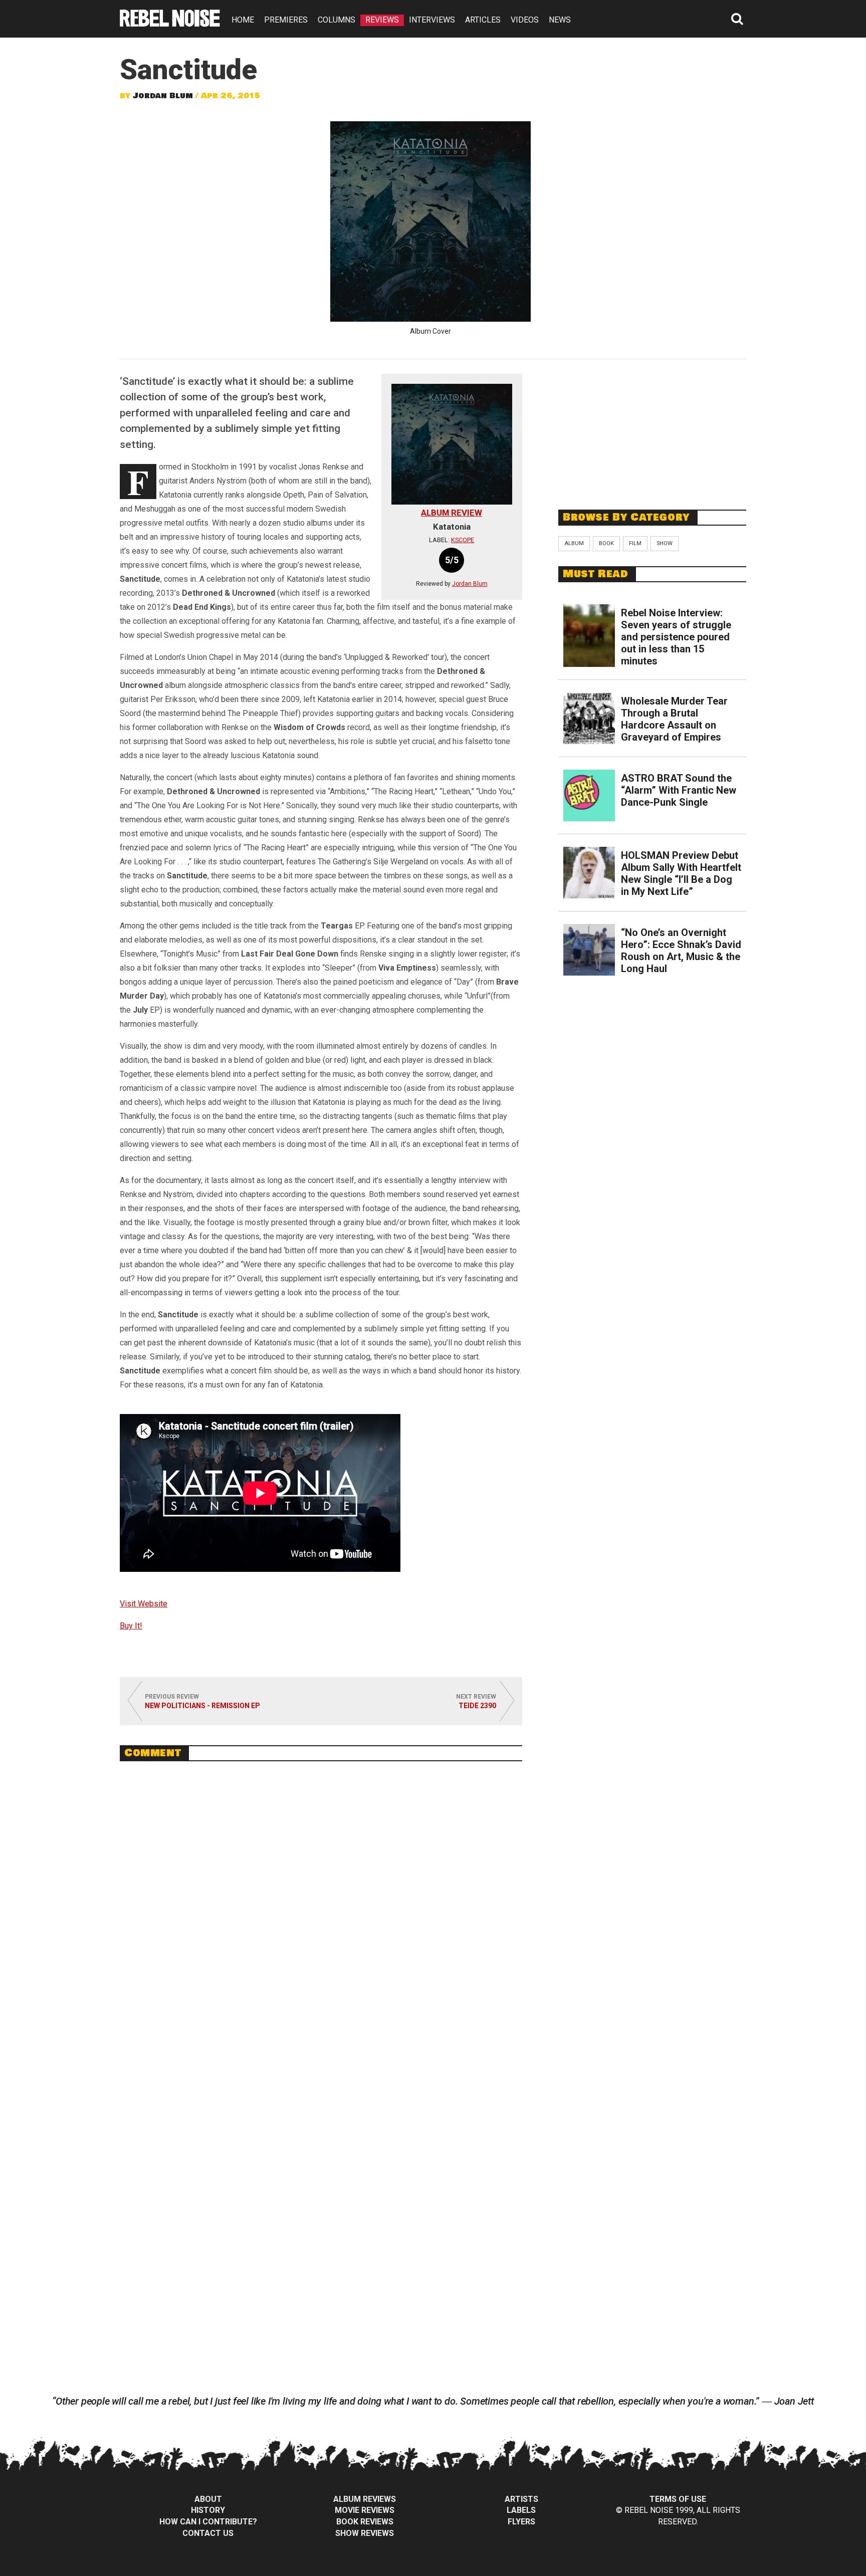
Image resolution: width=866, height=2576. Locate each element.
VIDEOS (525, 20)
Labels (521, 2510)
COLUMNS (337, 20)
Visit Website (144, 1604)
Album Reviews (365, 2499)
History (208, 2510)
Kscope (463, 540)
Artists (521, 2499)
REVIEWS (382, 20)
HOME (243, 20)
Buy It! (131, 1626)
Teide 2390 (477, 1706)
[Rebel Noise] (170, 23)
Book (606, 543)
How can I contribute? (208, 2522)
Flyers (521, 2522)
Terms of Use (678, 2499)
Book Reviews (365, 2522)
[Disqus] (321, 1906)
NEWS (560, 20)
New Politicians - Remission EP (202, 1706)
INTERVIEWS (432, 20)
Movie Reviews (365, 2510)
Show (665, 543)
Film (635, 543)
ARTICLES (483, 20)
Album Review (452, 513)
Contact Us (208, 2533)
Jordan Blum (163, 96)
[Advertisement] (653, 429)
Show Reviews (365, 2533)
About (208, 2499)
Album (574, 543)
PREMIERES (286, 20)
